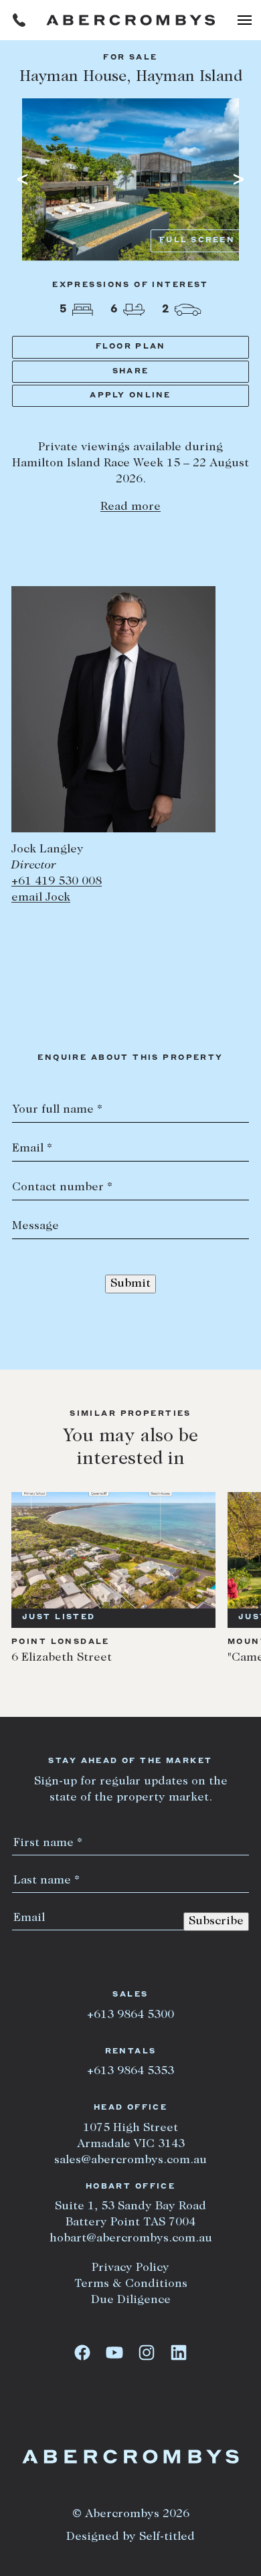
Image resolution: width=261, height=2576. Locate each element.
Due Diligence (131, 2300)
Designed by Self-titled (130, 2537)
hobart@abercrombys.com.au (131, 2239)
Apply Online (130, 396)
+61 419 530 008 (57, 882)
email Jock (41, 898)
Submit (130, 1284)
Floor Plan (131, 347)
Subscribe (216, 1922)
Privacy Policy (130, 2268)
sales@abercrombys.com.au (130, 2160)
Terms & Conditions (131, 2284)
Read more (130, 507)
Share (130, 372)
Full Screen (197, 241)
